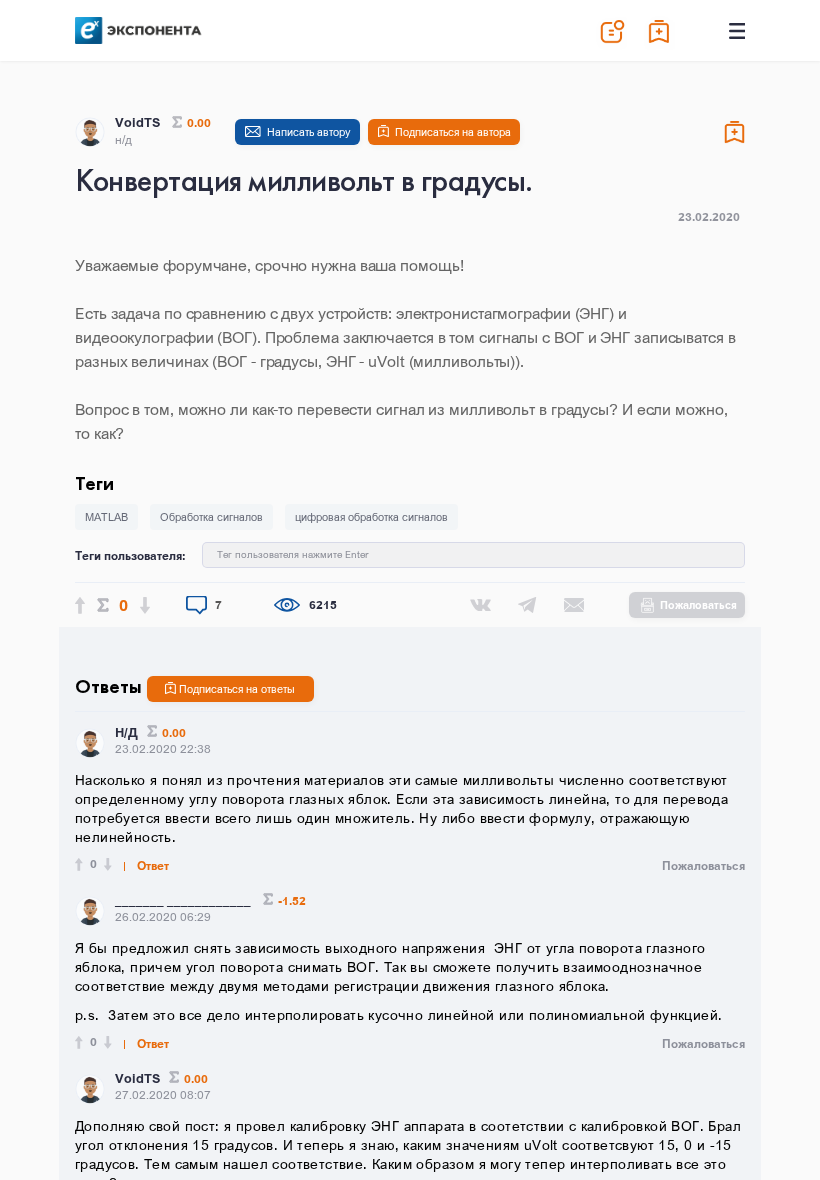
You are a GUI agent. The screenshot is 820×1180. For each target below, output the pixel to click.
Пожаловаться (698, 605)
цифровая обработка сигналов (371, 517)
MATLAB (106, 517)
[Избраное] (660, 31)
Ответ (153, 866)
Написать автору (309, 132)
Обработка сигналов (211, 517)
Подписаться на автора (453, 132)
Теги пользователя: (130, 555)
